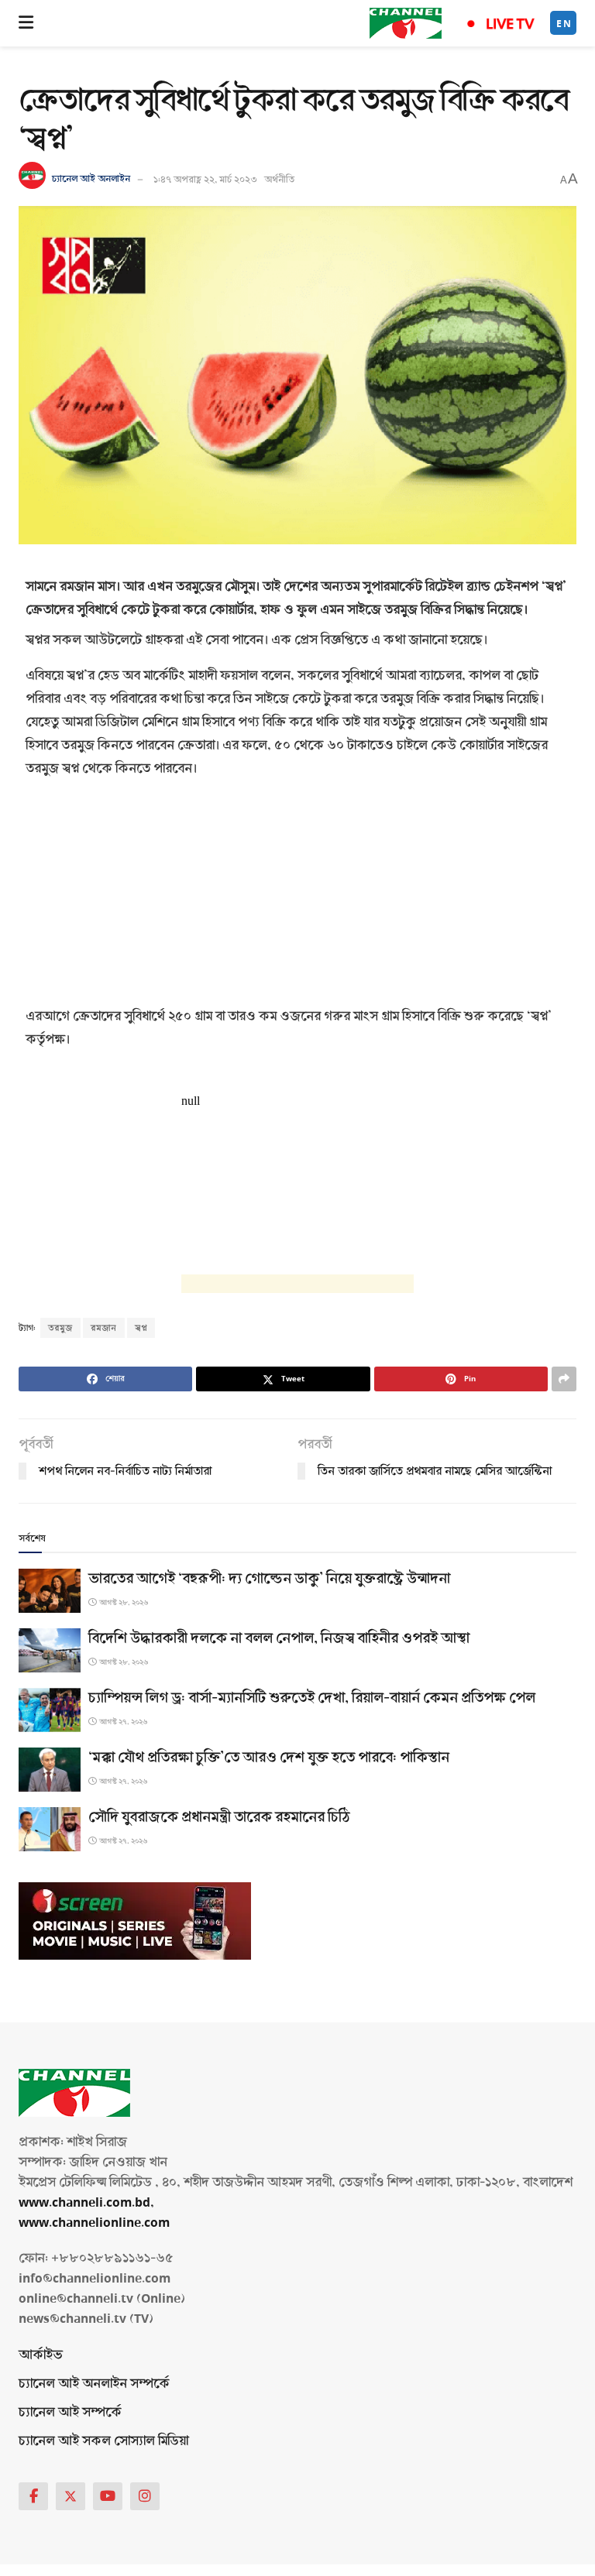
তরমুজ (60, 1328)
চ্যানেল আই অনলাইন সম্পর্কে (94, 2384)
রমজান (104, 1328)
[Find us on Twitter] (71, 2496)
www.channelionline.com (96, 2223)
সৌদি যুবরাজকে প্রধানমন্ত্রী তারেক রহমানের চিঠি (219, 1817)
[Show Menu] (26, 23)
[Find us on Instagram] (145, 2496)
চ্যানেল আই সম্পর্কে (70, 2412)
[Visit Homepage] (406, 23)
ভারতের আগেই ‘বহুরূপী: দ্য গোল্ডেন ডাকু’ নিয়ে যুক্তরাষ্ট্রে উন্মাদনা (269, 1579)
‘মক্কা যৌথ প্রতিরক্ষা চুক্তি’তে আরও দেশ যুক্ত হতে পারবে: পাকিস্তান (269, 1758)
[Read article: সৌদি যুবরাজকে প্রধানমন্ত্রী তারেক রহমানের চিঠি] (50, 1829)
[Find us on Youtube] (108, 2496)
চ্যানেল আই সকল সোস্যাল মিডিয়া (103, 2441)
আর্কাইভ (41, 2355)
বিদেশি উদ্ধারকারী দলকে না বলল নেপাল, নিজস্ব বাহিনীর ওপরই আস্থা (279, 1638)
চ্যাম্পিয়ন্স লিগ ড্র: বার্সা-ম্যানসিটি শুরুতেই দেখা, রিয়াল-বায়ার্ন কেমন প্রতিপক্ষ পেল (312, 1698)
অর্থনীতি (279, 180)
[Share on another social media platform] (564, 1379)
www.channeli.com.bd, (86, 2202)
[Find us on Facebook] (33, 2496)
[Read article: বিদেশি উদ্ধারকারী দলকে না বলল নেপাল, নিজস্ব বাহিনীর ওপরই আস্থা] (50, 1650)
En (564, 24)
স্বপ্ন (141, 1328)
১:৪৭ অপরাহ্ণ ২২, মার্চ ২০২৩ (205, 180)
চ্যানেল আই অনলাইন (91, 180)
